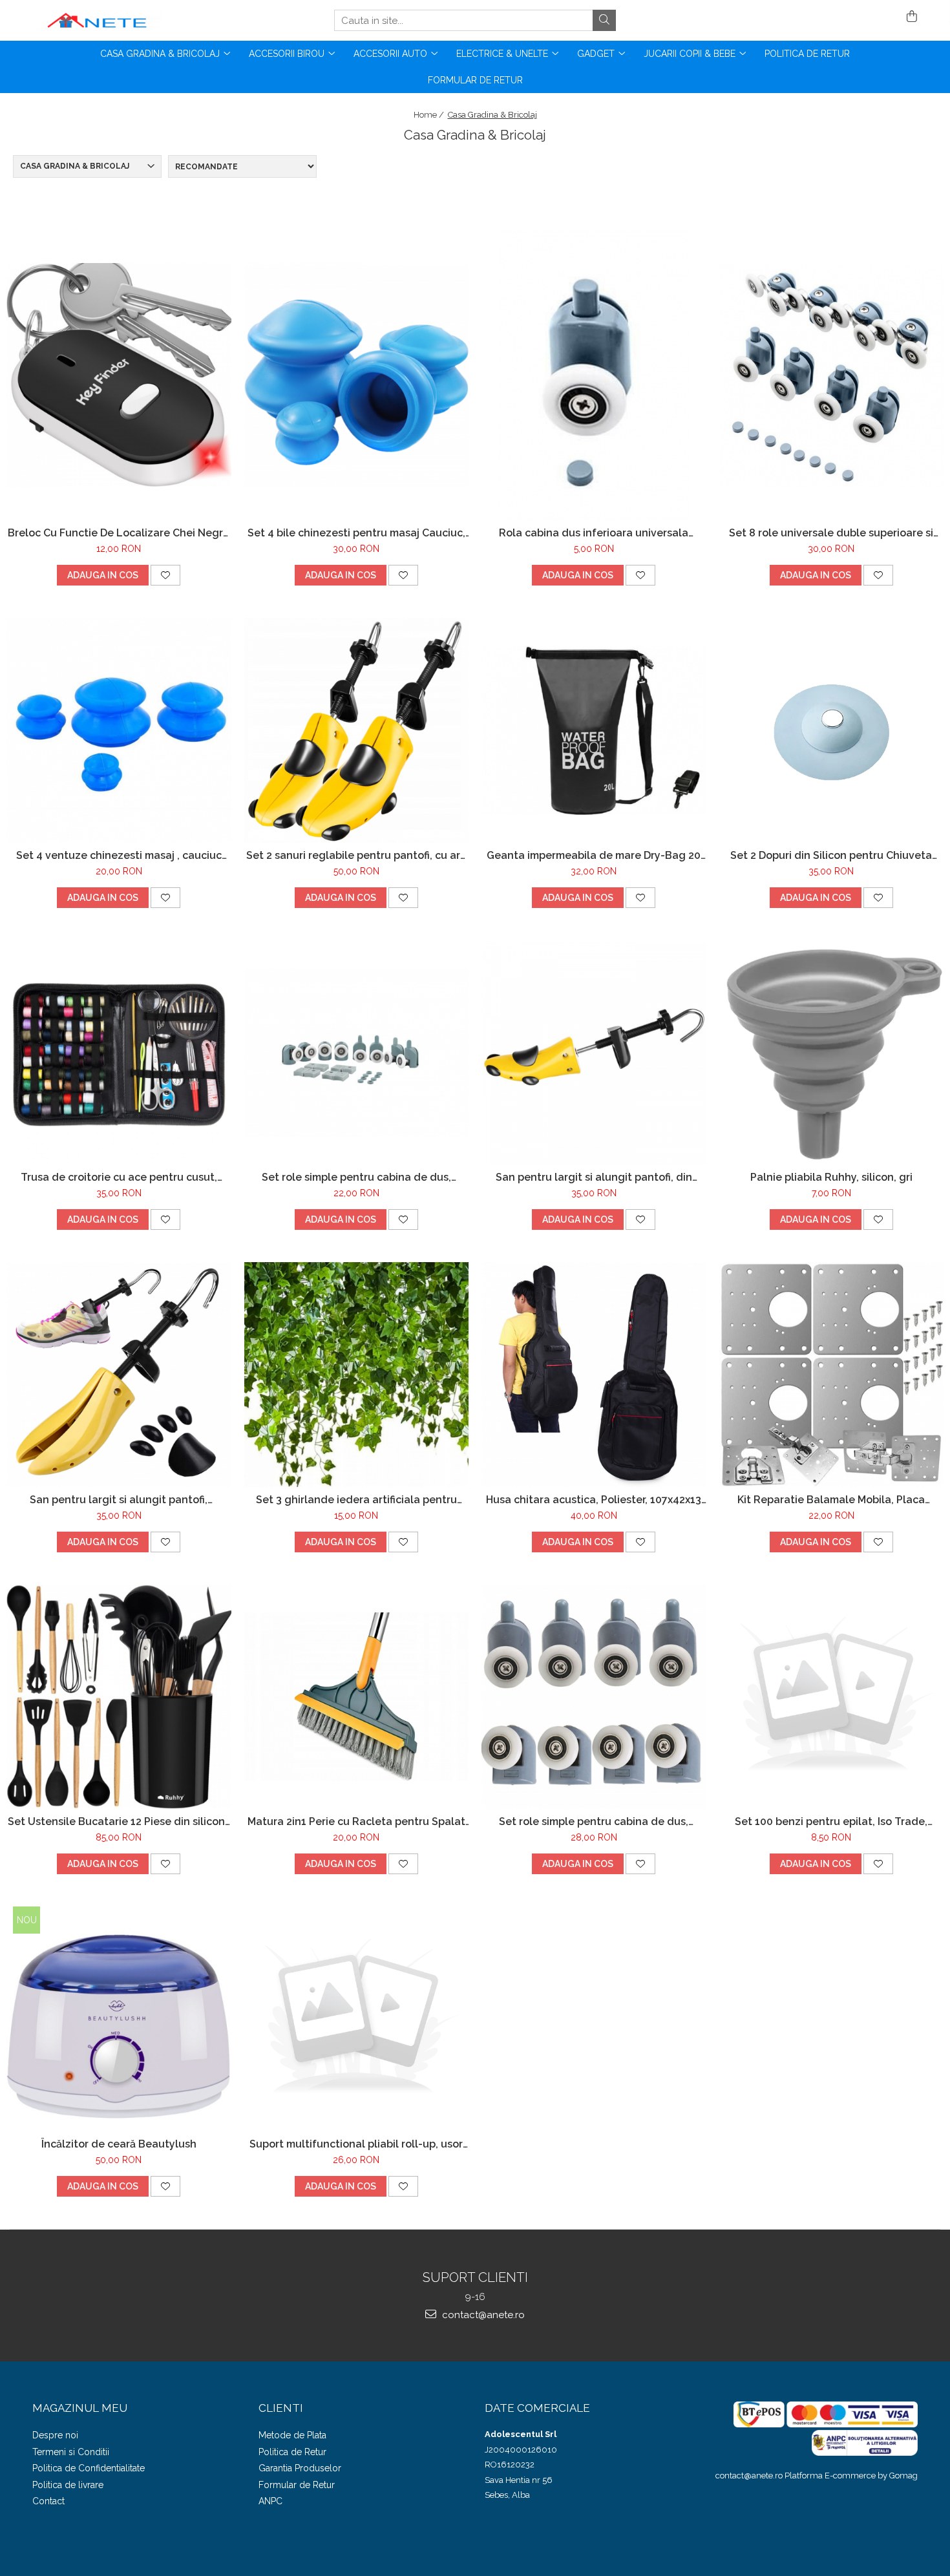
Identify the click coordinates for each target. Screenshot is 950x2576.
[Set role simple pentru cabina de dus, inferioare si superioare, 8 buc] (357, 1052)
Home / (430, 115)
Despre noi (55, 2435)
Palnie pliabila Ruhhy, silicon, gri (831, 1177)
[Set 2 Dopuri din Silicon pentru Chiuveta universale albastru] (832, 730)
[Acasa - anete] (97, 20)
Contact (48, 2501)
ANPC (270, 2501)
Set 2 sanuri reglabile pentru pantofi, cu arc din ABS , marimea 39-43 (356, 855)
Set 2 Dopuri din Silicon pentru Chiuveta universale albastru (831, 855)
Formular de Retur (475, 80)
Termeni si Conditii (71, 2452)
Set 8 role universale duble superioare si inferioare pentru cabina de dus (831, 533)
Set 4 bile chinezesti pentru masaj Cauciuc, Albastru (356, 533)
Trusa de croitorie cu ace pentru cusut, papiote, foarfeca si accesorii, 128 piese (119, 1177)
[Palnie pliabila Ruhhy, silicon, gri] (832, 1053)
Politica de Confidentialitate (89, 2468)
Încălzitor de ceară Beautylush (119, 2144)
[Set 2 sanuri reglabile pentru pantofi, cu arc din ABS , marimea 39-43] (357, 730)
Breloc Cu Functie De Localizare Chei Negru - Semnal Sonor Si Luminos (119, 533)
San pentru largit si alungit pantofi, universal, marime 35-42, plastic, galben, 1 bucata (119, 1500)
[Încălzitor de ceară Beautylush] (119, 2019)
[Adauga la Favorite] (165, 575)
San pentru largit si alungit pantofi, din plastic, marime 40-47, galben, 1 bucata (594, 1177)
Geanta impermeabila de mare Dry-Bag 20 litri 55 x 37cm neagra (594, 855)
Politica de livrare (68, 2485)
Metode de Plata (292, 2435)
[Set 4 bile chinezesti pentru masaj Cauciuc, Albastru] (357, 375)
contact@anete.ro (482, 2315)
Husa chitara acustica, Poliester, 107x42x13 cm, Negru (594, 1500)
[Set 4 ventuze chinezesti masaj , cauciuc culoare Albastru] (119, 730)
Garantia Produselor (300, 2468)
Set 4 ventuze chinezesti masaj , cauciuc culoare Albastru (119, 855)
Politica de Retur (807, 54)
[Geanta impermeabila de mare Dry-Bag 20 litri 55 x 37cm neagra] (594, 730)
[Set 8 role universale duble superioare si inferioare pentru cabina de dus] (832, 375)
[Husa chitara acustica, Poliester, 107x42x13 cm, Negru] (594, 1375)
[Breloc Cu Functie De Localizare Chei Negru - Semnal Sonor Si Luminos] (119, 375)
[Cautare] (604, 20)
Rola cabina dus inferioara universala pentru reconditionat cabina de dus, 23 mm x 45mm (594, 533)
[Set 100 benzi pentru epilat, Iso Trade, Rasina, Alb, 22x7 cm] (832, 1697)
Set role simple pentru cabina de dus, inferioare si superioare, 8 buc (356, 1177)
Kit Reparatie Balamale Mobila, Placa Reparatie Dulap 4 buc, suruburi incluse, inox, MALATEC (831, 1500)
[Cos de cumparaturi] (910, 17)
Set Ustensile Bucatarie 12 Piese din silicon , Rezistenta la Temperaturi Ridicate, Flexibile (119, 1821)
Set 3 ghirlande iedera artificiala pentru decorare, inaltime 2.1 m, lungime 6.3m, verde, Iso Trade (356, 1500)
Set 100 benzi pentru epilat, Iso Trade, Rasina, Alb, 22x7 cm (831, 1821)
